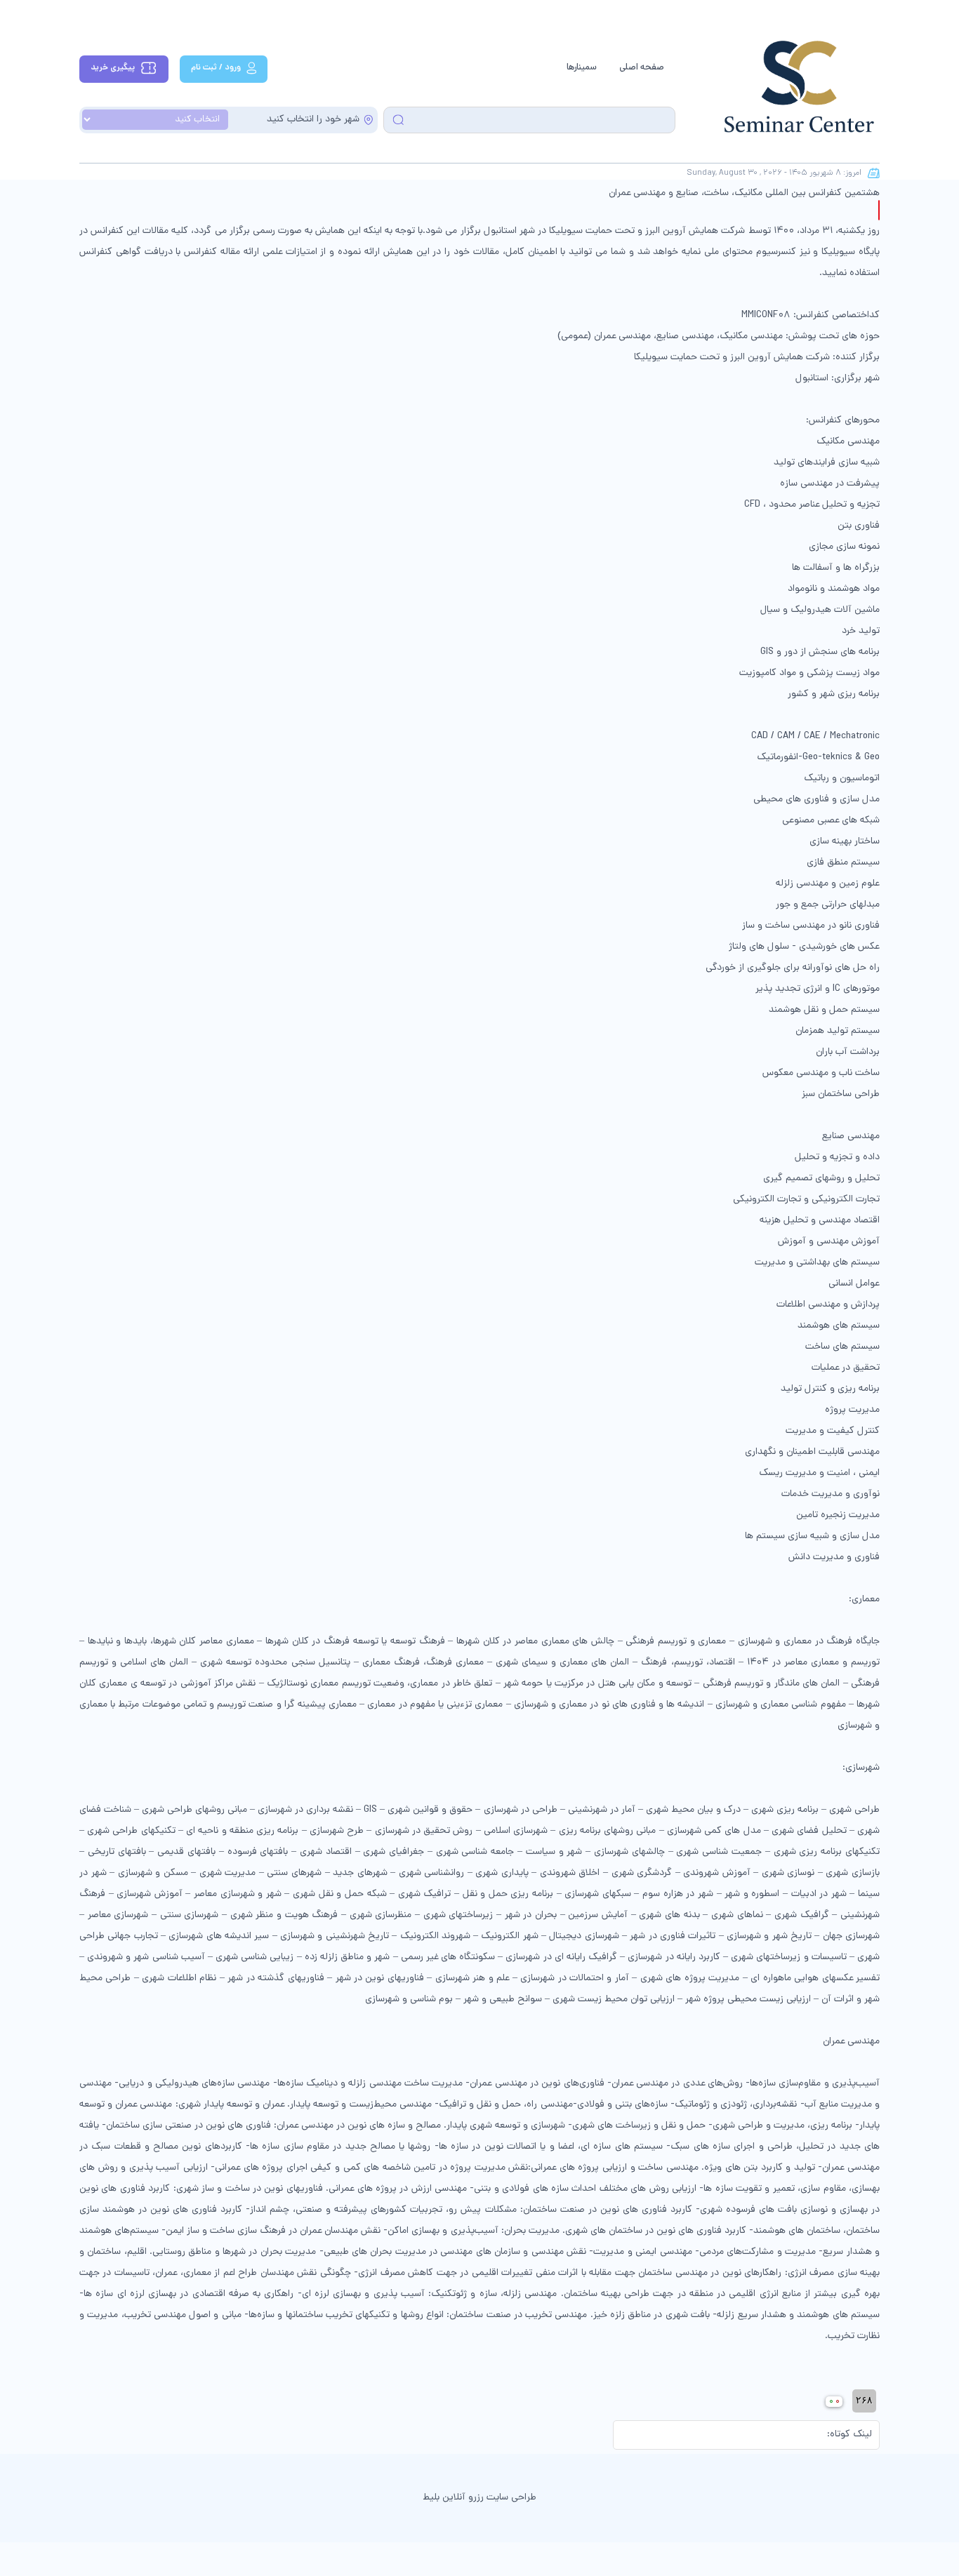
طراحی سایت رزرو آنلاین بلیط (479, 2498)
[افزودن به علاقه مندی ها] (879, 210)
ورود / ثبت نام (216, 68)
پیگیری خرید (113, 68)
